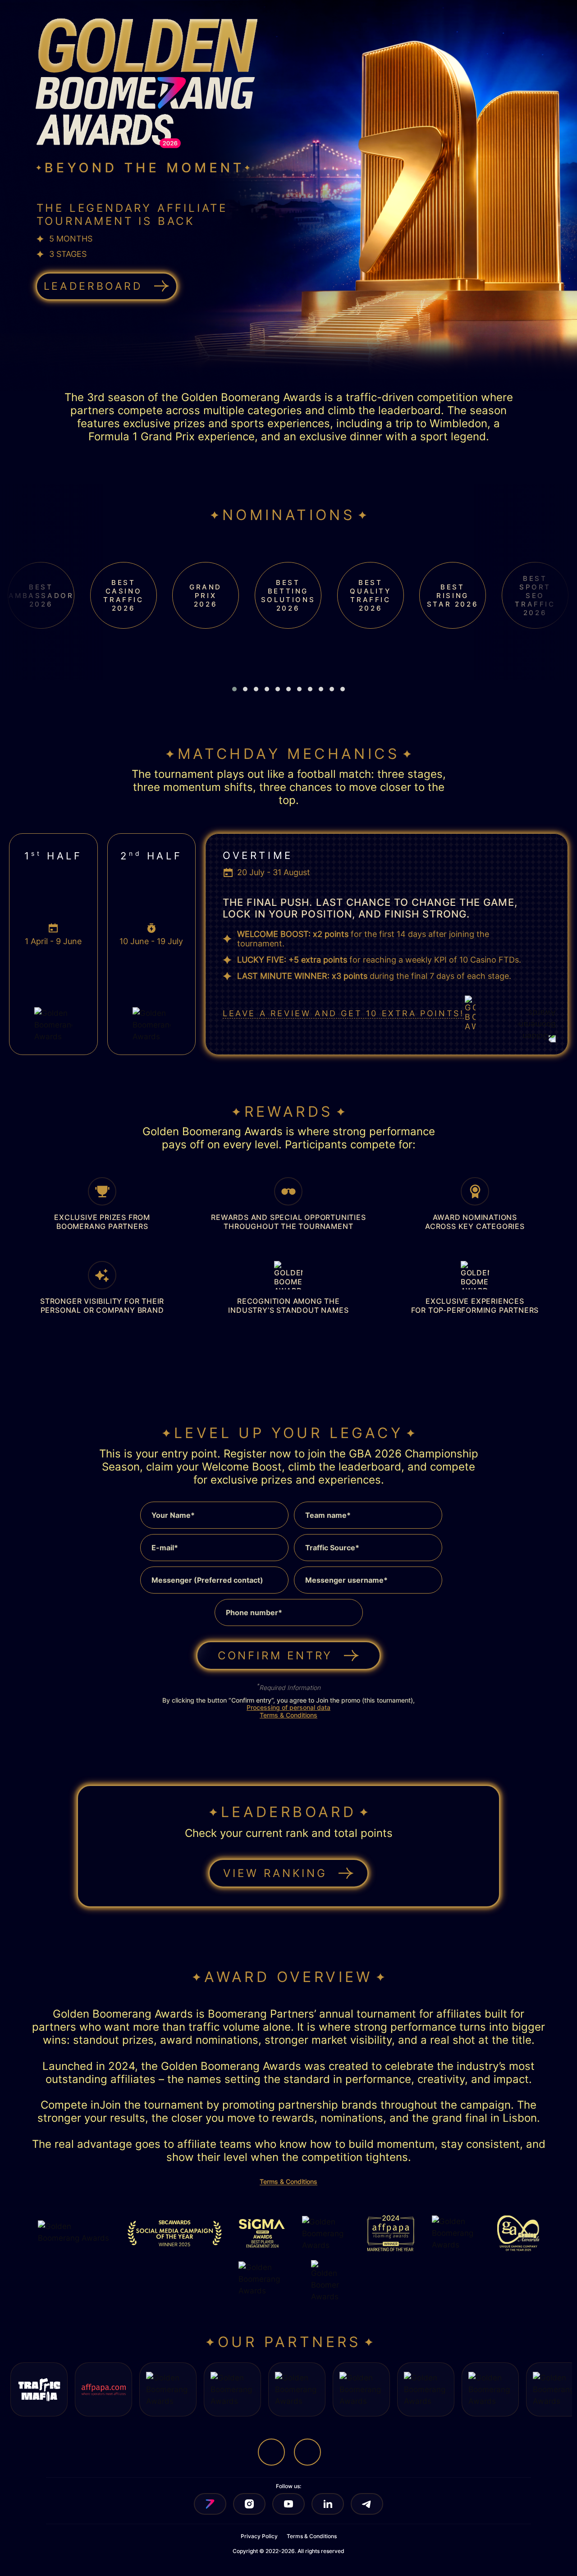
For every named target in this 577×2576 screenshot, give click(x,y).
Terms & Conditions (288, 1715)
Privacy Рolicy (259, 2536)
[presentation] (278, 676)
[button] (234, 689)
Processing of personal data (288, 1707)
